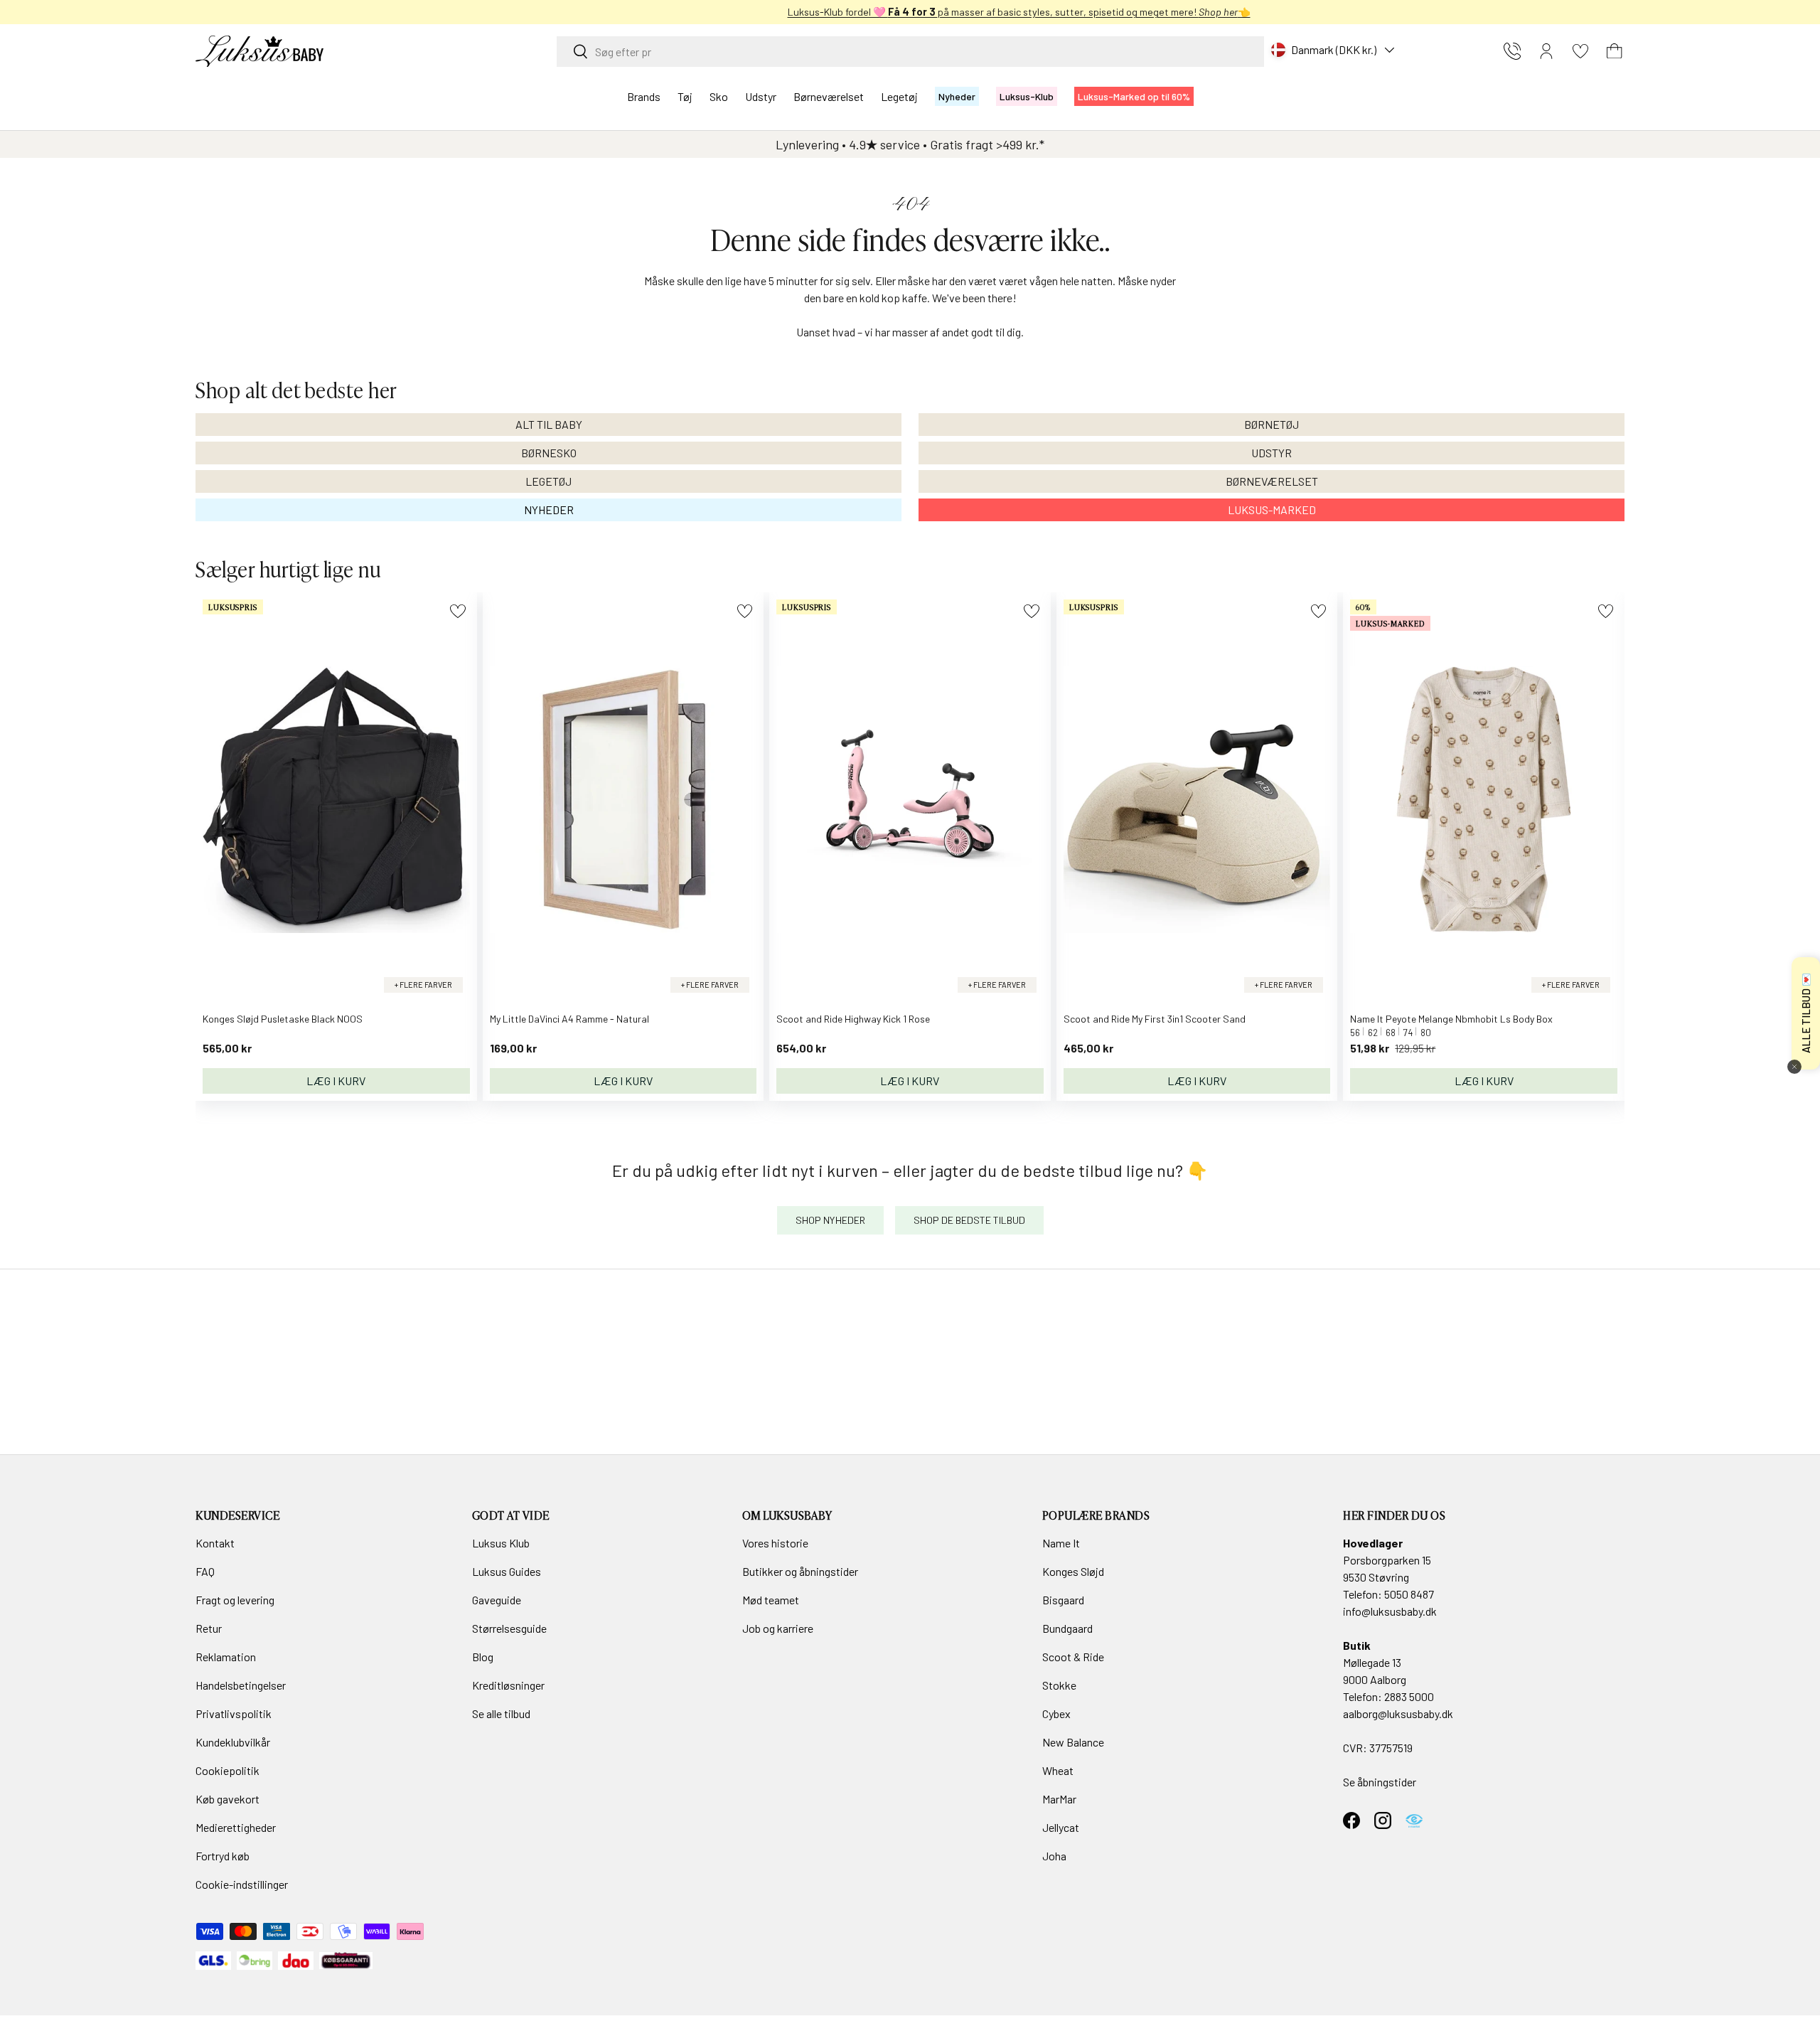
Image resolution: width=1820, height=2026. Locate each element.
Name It (1061, 1543)
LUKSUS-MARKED (1272, 510)
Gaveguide (497, 1600)
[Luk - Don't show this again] (1794, 1067)
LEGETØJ (548, 481)
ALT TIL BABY (549, 424)
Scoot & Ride (1073, 1657)
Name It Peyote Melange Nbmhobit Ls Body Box (1451, 1019)
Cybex (1056, 1713)
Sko (719, 96)
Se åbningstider (1380, 1782)
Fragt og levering (235, 1600)
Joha (1054, 1856)
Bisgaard (1063, 1600)
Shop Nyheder (830, 1220)
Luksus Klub (501, 1543)
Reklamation (226, 1657)
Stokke (1059, 1685)
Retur (209, 1628)
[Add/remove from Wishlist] (457, 611)
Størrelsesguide (509, 1628)
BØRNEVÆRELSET (1272, 481)
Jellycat (1061, 1827)
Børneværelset (829, 96)
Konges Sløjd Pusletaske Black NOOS (283, 1019)
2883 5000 (1409, 1696)
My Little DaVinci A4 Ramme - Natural (569, 1019)
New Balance (1073, 1742)
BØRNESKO (549, 453)
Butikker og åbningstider (800, 1571)
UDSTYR (1272, 453)
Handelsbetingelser (241, 1685)
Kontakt (215, 1543)
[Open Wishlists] (1580, 51)
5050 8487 (1409, 1594)
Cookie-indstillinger (242, 1884)
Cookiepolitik (227, 1770)
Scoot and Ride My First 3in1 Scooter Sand (1155, 1019)
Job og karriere (778, 1628)
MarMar (1059, 1799)
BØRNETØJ (1272, 424)
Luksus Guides (507, 1571)
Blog (483, 1657)
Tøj (685, 96)
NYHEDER (549, 510)
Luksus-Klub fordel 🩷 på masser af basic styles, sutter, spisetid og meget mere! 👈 (910, 12)
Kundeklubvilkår (233, 1742)
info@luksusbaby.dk (1390, 1611)
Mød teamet (771, 1600)
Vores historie (775, 1543)
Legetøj (899, 96)
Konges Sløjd (1073, 1571)
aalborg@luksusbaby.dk (1398, 1713)
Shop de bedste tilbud (969, 1220)
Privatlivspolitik (234, 1713)
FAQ (205, 1571)
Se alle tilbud (501, 1713)
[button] (1615, 51)
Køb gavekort (227, 1799)
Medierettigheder (236, 1827)
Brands (644, 96)
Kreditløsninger (508, 1685)
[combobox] (910, 52)
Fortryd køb (223, 1856)
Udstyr (761, 96)
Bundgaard (1067, 1628)
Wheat (1058, 1770)
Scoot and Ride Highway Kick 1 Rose (853, 1019)
